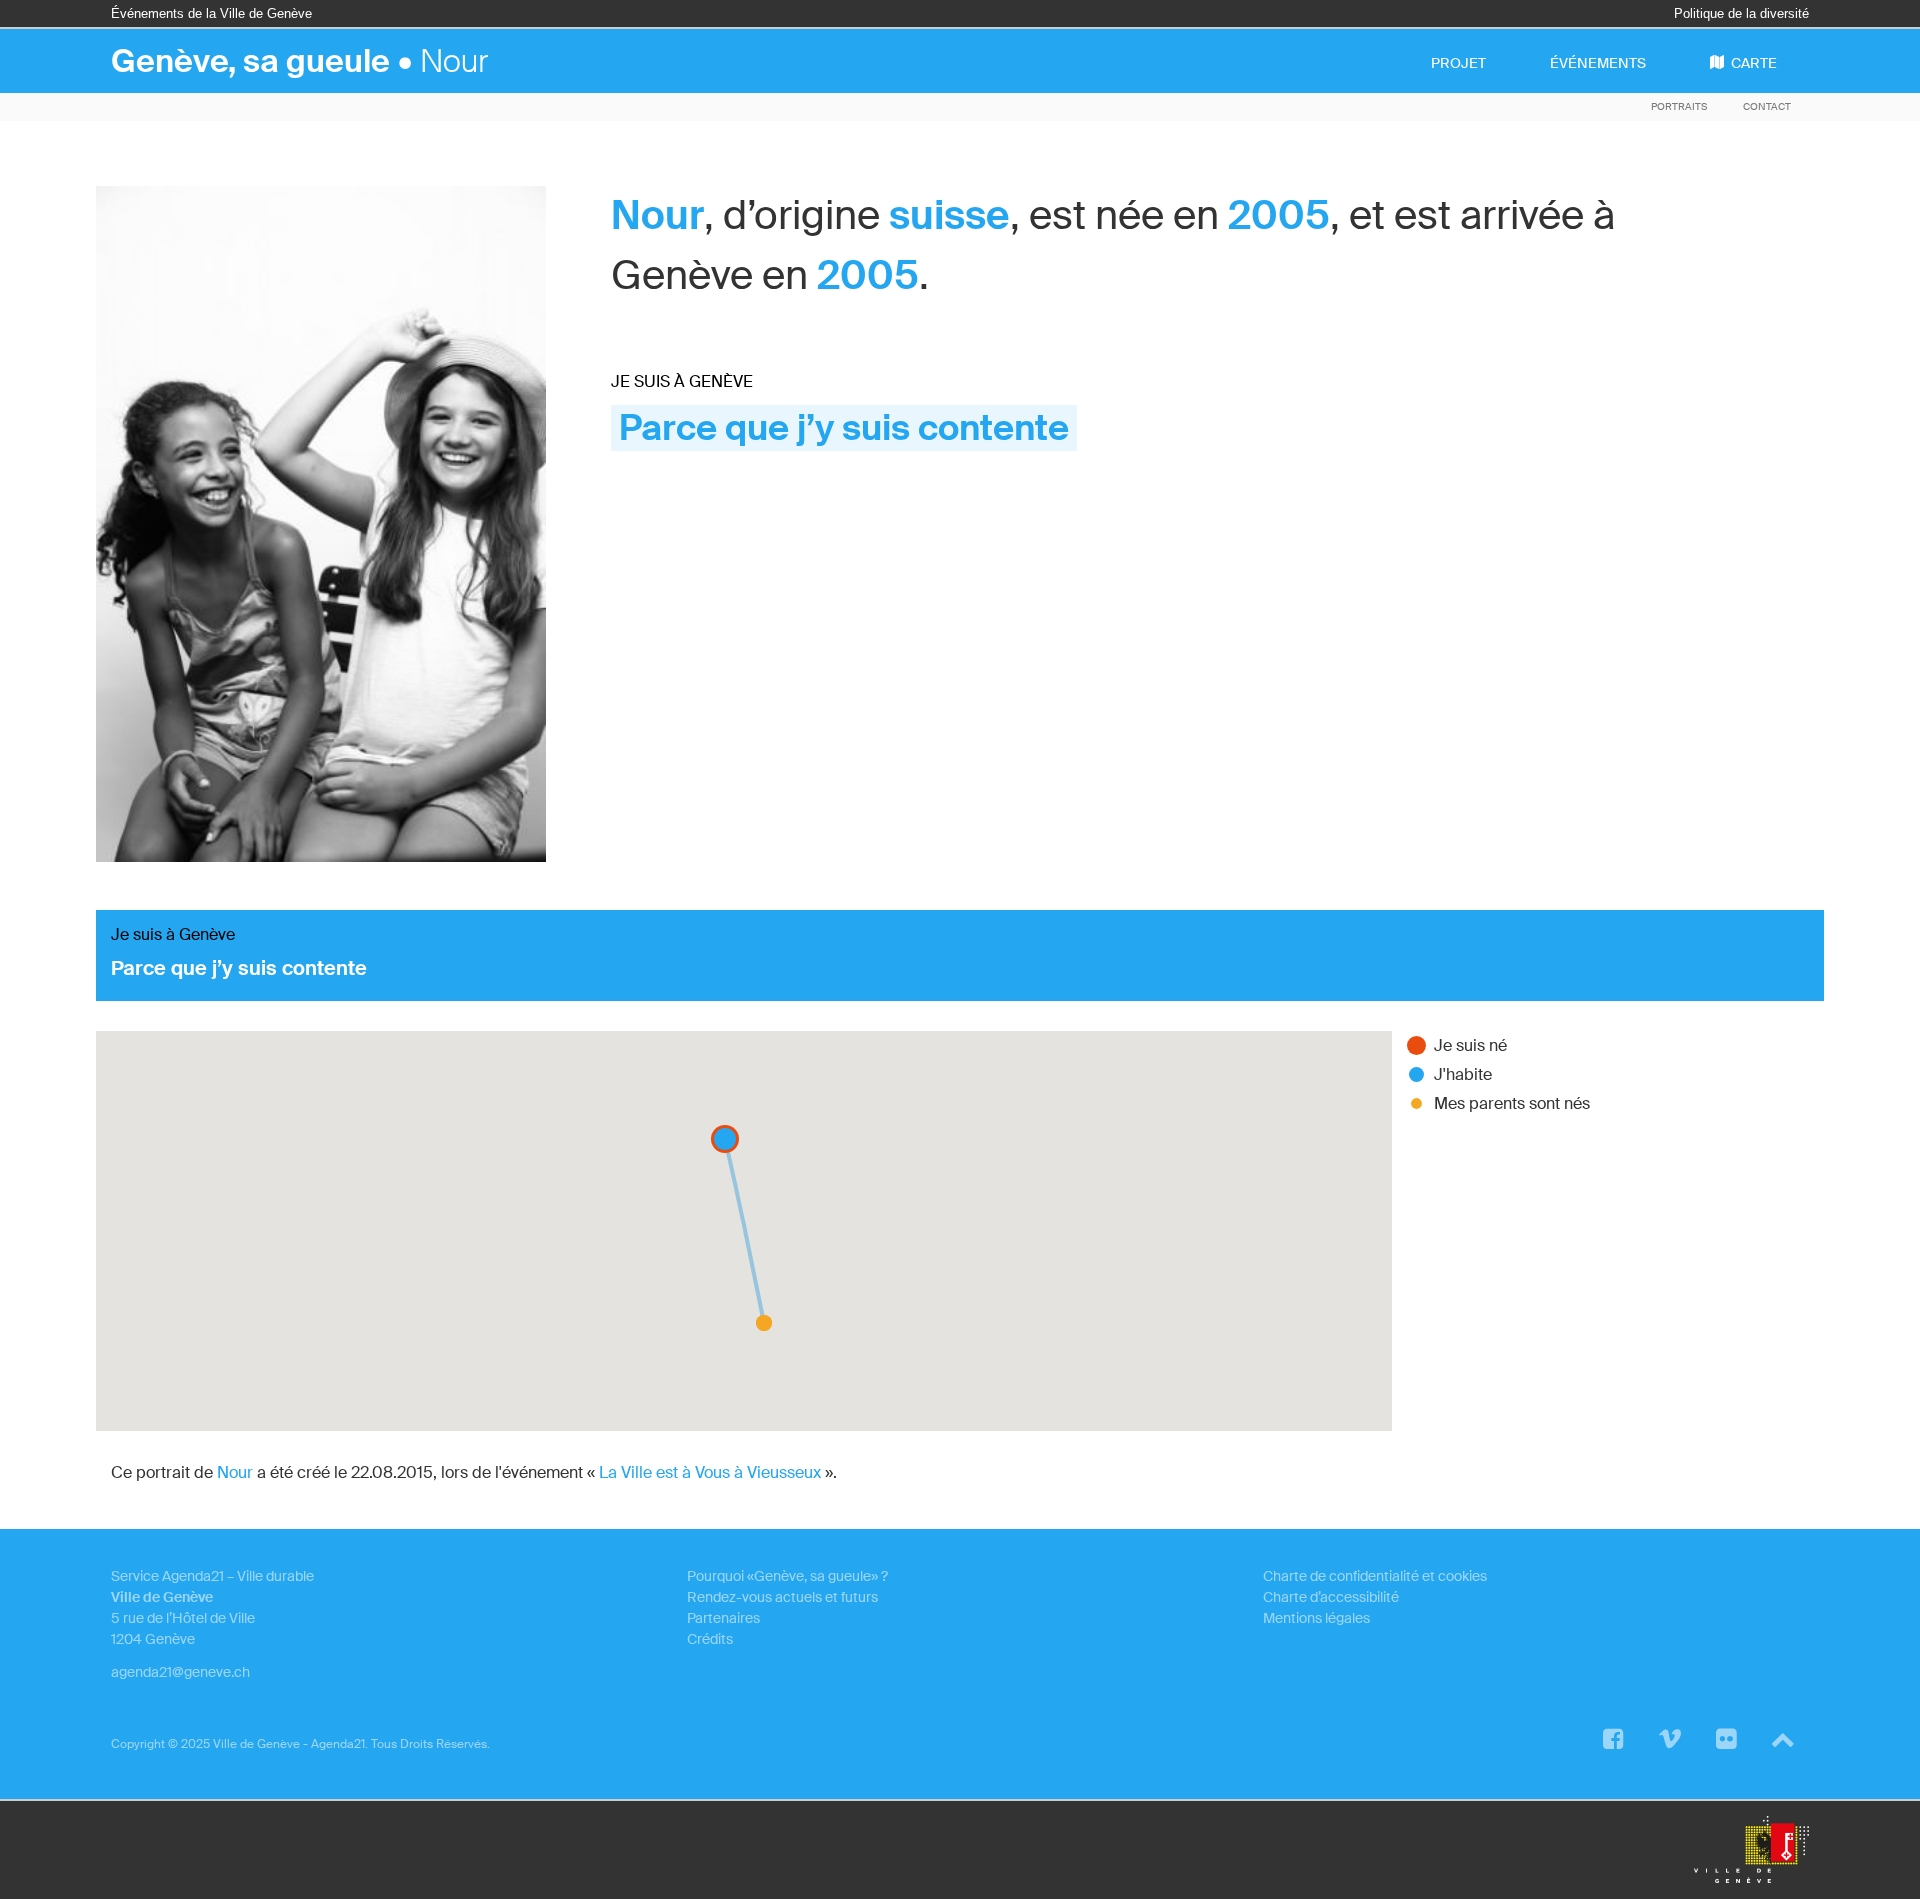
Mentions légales (1316, 1618)
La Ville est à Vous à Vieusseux (710, 1472)
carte (1754, 63)
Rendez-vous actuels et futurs (782, 1597)
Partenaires (723, 1618)
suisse (949, 215)
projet (1458, 63)
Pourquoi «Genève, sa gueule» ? (787, 1576)
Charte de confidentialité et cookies (1375, 1576)
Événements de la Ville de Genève (211, 13)
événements (1598, 63)
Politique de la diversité (1741, 13)
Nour (657, 215)
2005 (1279, 215)
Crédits (710, 1639)
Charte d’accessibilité (1331, 1597)
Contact (1767, 106)
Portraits (1679, 106)
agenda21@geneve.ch (180, 1672)
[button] (764, 1323)
